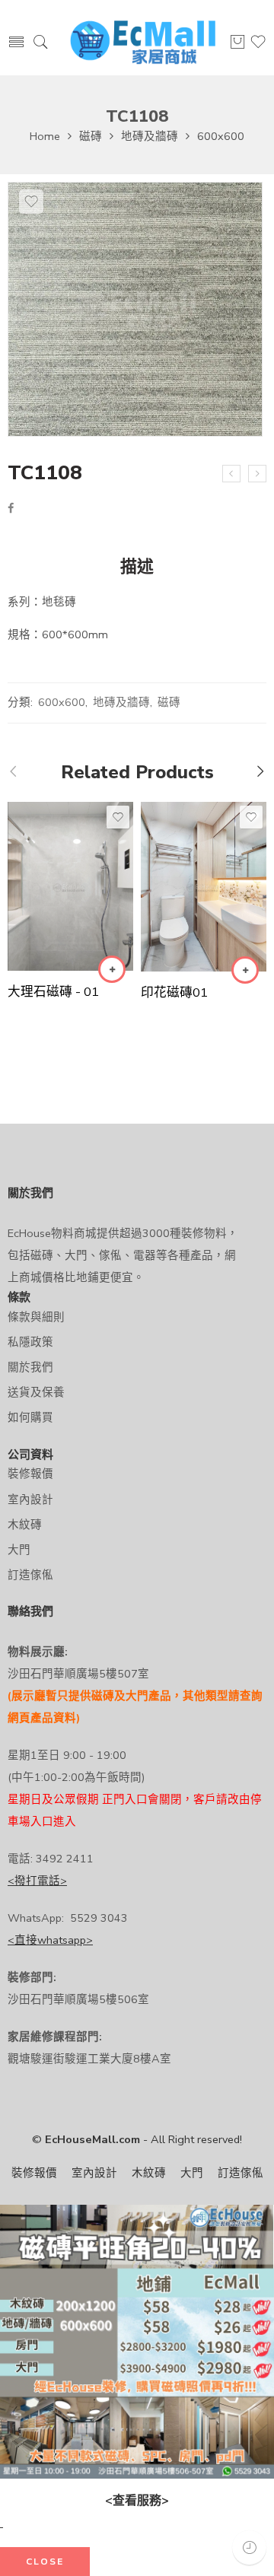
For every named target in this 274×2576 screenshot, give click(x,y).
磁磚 (91, 136)
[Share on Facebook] (11, 508)
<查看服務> (137, 2501)
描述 (137, 568)
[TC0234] (231, 474)
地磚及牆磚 (150, 136)
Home (45, 136)
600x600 (221, 136)
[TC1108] (135, 309)
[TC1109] (257, 474)
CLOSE (45, 2562)
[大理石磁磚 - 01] (70, 886)
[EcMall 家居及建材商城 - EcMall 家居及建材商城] (143, 43)
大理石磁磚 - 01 (53, 992)
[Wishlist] (31, 202)
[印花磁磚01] (204, 887)
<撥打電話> (37, 1881)
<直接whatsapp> (50, 1940)
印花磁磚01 (174, 992)
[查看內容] (112, 969)
